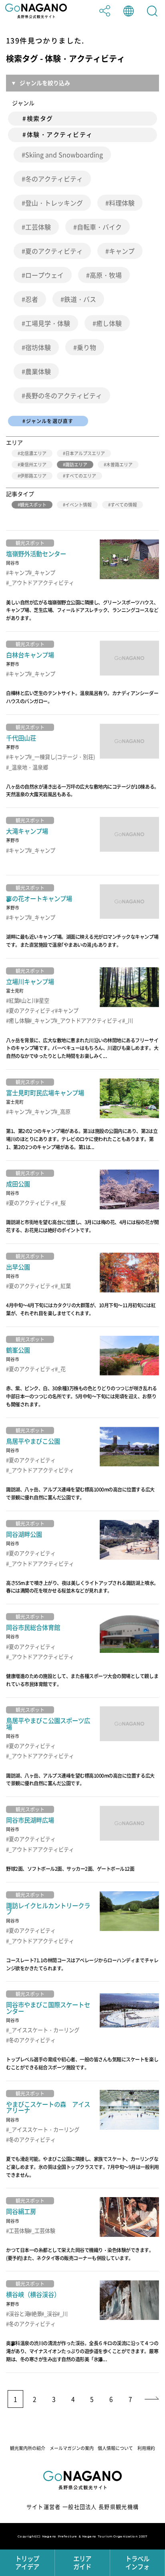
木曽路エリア (119, 465)
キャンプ (122, 251)
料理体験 (122, 203)
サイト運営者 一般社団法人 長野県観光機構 (83, 2507)
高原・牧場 (106, 275)
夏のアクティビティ (54, 251)
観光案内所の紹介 (28, 2448)
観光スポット (33, 505)
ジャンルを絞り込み (45, 83)
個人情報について (115, 2448)
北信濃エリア (33, 453)
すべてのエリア (81, 476)
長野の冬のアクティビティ (64, 395)
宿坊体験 (38, 347)
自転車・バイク (99, 227)
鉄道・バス (80, 299)
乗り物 (87, 347)
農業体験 (38, 371)
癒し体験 (109, 323)
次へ (151, 2399)
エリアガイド (82, 2563)
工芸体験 (38, 227)
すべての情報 (124, 505)
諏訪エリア (76, 465)
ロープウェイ (44, 275)
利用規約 (146, 2448)
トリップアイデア (27, 2563)
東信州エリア (33, 465)
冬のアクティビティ (54, 179)
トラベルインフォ (137, 2563)
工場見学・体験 (48, 323)
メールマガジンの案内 (72, 2448)
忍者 (32, 299)
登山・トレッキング (54, 203)
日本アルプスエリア (85, 453)
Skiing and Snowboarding (64, 155)
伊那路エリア (33, 476)
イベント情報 (78, 505)
